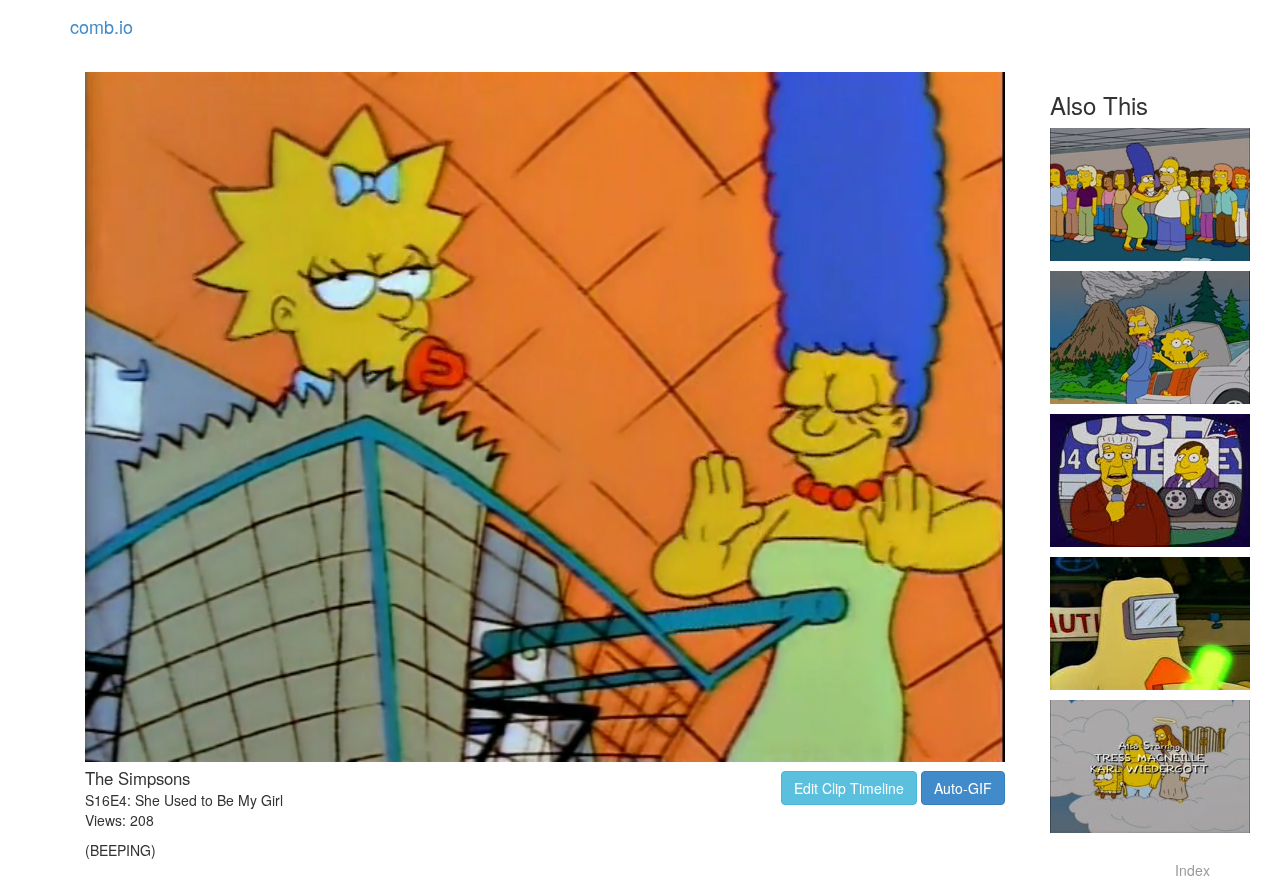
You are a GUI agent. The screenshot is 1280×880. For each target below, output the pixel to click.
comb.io (101, 26)
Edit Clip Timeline (849, 788)
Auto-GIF (963, 788)
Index (1192, 870)
